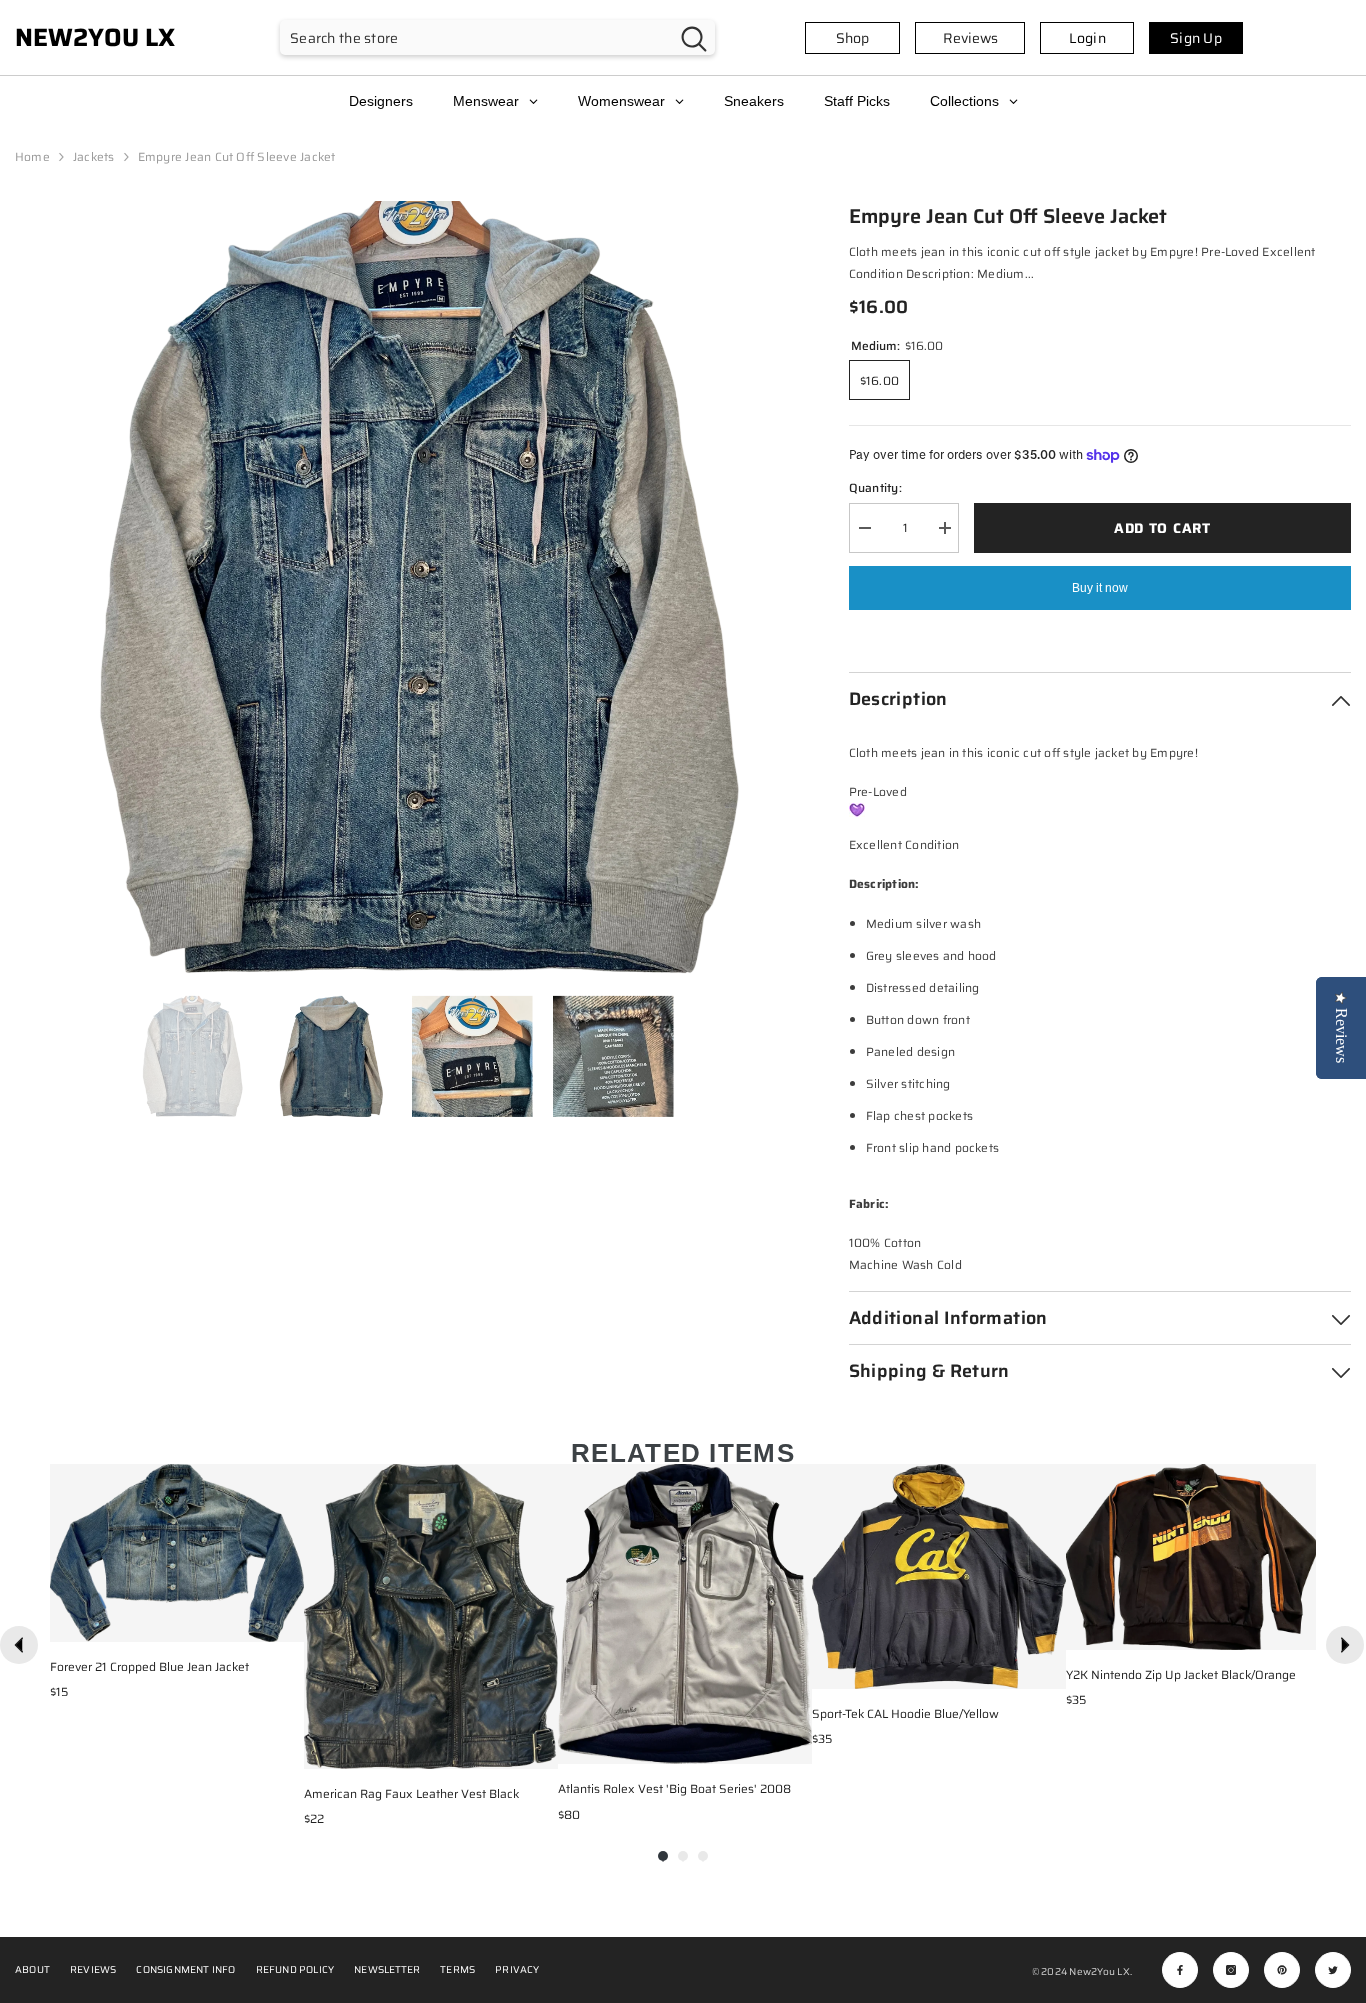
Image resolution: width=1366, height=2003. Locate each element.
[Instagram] (1231, 1970)
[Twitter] (1333, 1970)
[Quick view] (284, 1622)
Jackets (94, 156)
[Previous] (19, 1645)
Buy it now (1100, 588)
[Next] (1345, 1645)
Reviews (970, 38)
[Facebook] (1180, 1970)
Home (32, 156)
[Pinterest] (1282, 1970)
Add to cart (1162, 528)
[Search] (497, 37)
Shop (852, 38)
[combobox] (476, 37)
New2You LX (1099, 1971)
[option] (402, 588)
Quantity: (875, 487)
